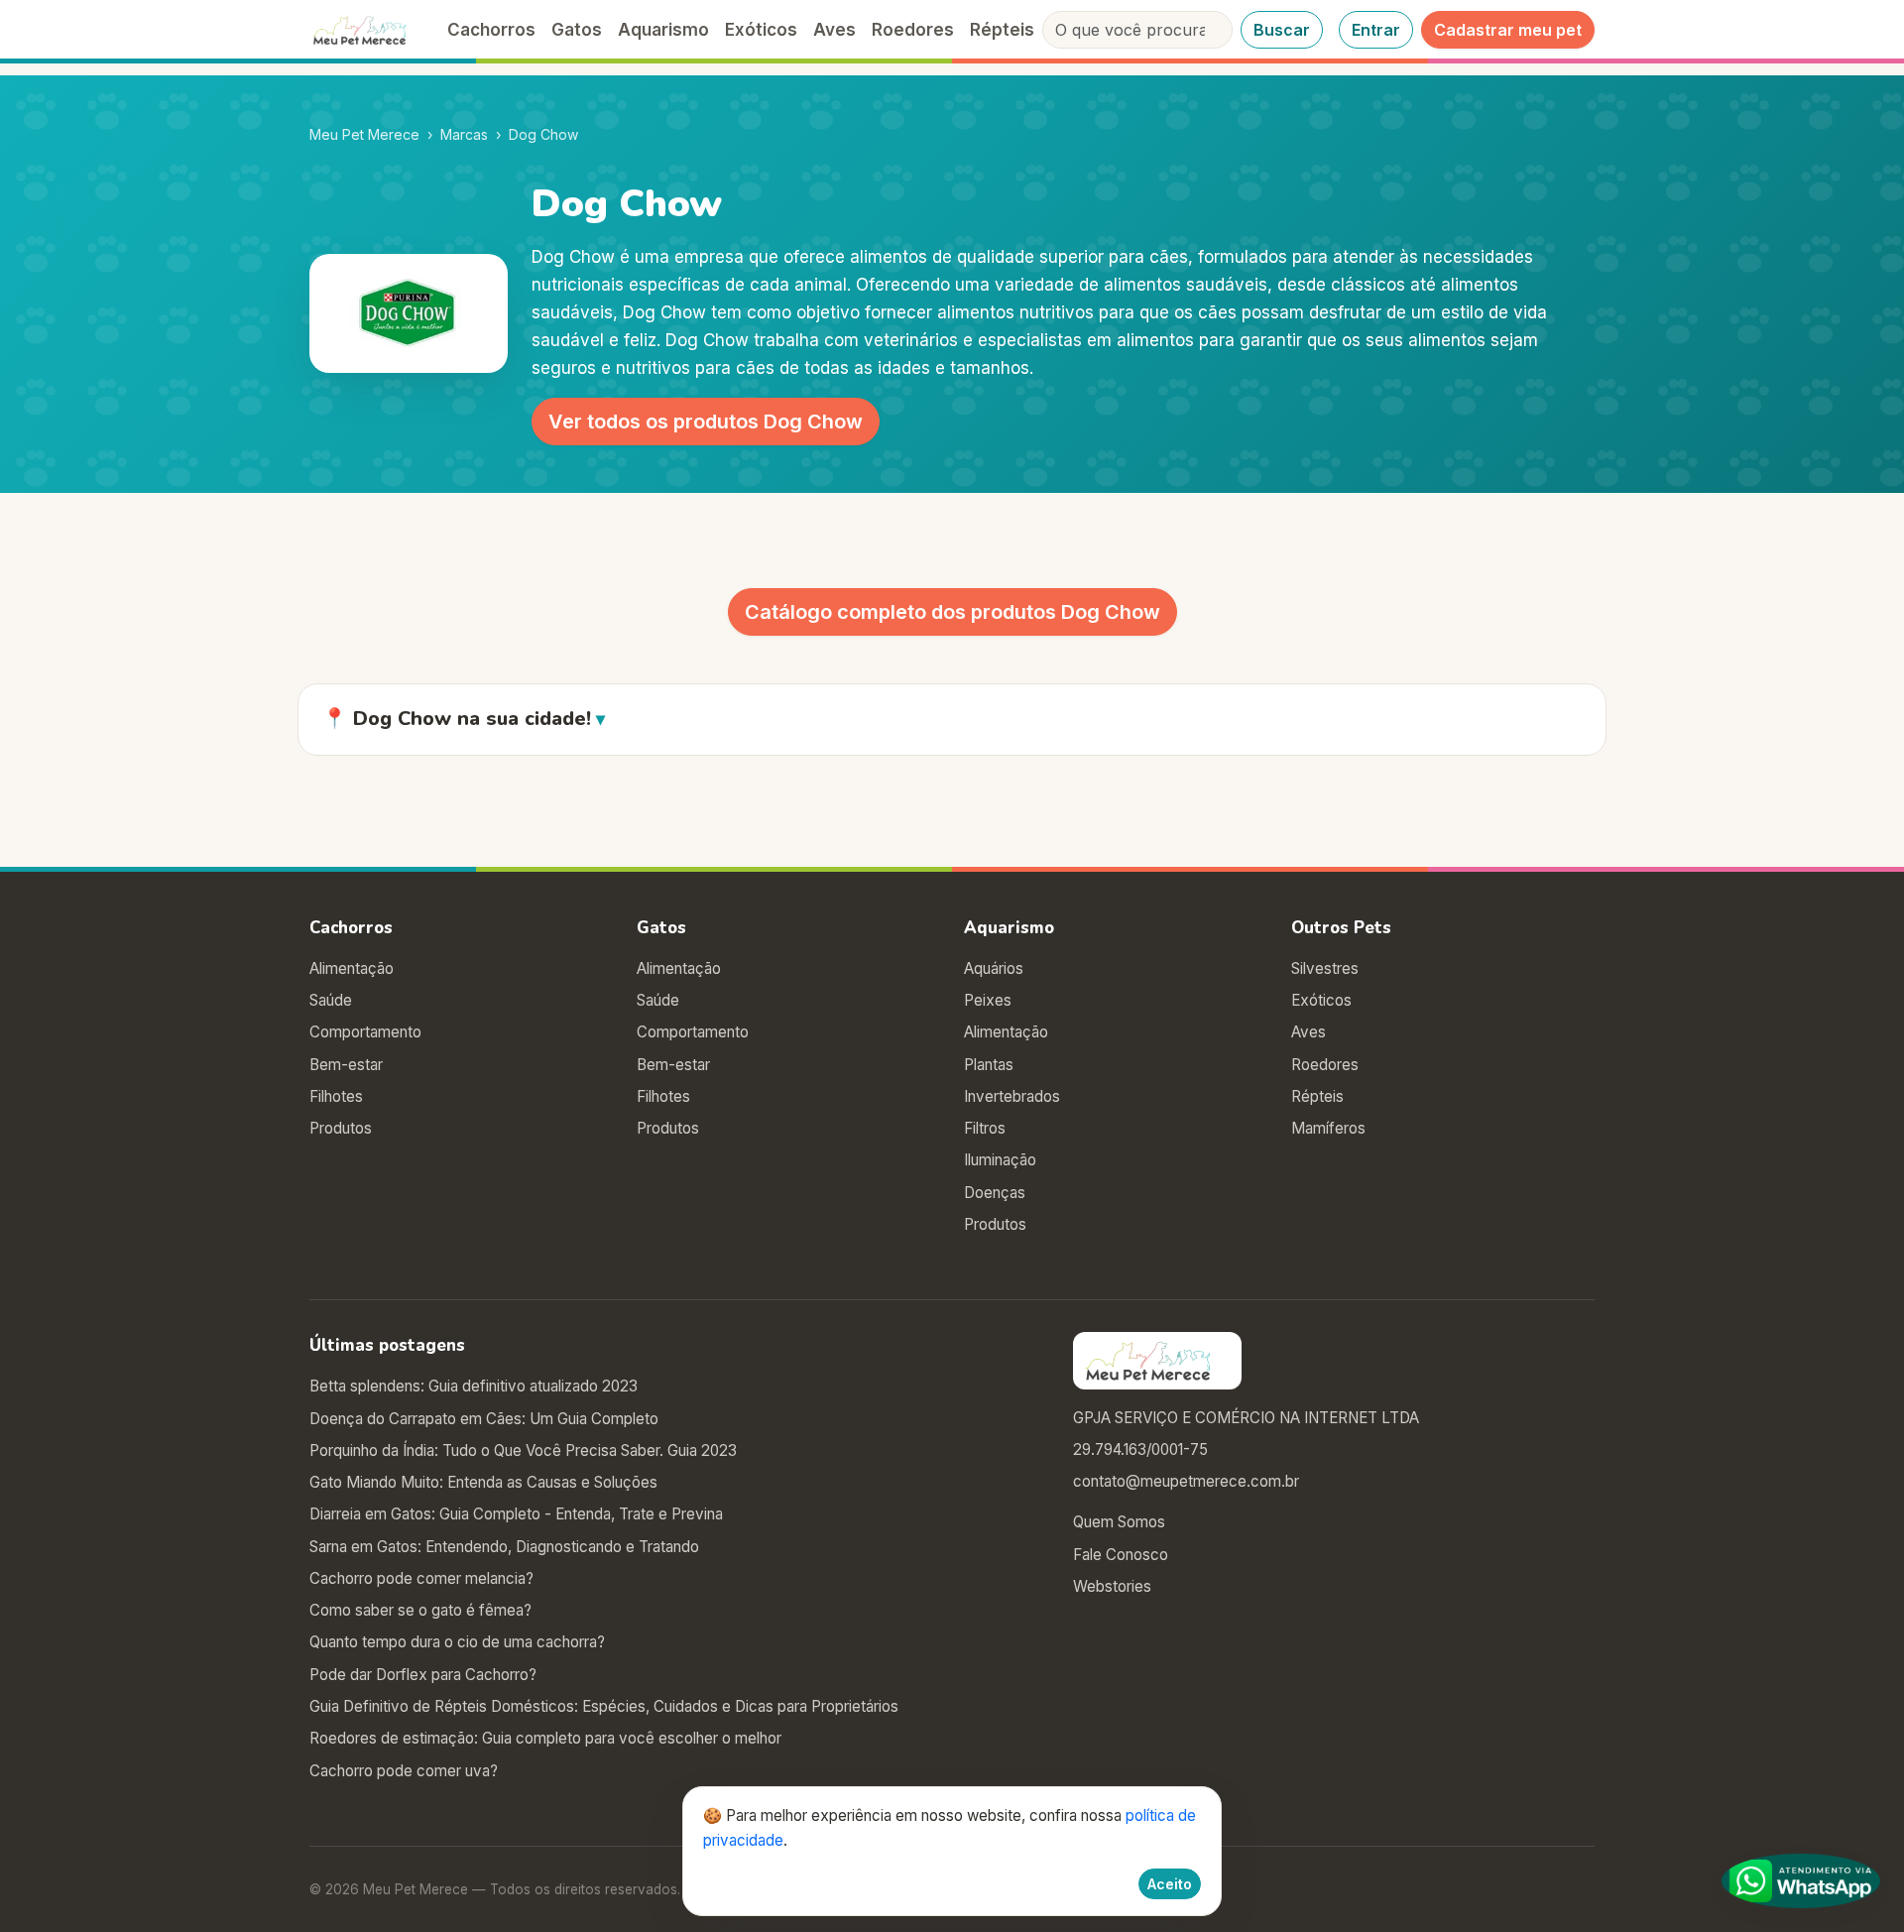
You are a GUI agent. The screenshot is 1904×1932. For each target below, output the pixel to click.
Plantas (989, 1065)
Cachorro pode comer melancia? (421, 1578)
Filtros (985, 1128)
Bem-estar (346, 1065)
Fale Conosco (1121, 1555)
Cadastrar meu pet (1508, 30)
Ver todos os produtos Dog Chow (706, 422)
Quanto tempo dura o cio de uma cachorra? (457, 1642)
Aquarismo (663, 30)
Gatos (577, 30)
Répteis (1002, 30)
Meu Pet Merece (364, 134)
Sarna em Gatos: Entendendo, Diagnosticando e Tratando (504, 1547)
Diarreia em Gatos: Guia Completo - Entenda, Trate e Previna (516, 1514)
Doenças (995, 1193)
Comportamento (365, 1032)
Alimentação (352, 968)
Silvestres (1325, 968)
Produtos (341, 1128)
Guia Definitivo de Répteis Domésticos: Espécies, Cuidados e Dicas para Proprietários (604, 1706)
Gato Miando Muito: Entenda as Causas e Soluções (483, 1482)
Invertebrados (1012, 1096)
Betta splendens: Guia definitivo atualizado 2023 (474, 1386)
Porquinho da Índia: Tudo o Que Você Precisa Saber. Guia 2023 (523, 1450)
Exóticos (761, 30)
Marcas (464, 134)
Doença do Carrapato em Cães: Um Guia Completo (484, 1419)
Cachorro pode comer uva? (404, 1771)
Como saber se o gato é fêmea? (420, 1610)
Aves (834, 30)
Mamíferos (1328, 1128)
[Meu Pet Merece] (366, 29)
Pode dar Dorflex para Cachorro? (423, 1675)
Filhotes (336, 1096)
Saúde (331, 1000)
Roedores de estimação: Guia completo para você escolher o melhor (545, 1738)
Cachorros (491, 30)
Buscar (1282, 30)
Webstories (1112, 1586)
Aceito (1170, 1884)
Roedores (913, 30)
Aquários (994, 968)
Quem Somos (1119, 1522)
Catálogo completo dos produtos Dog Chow (952, 612)
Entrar (1376, 30)
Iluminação (1000, 1160)
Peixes (988, 1000)
